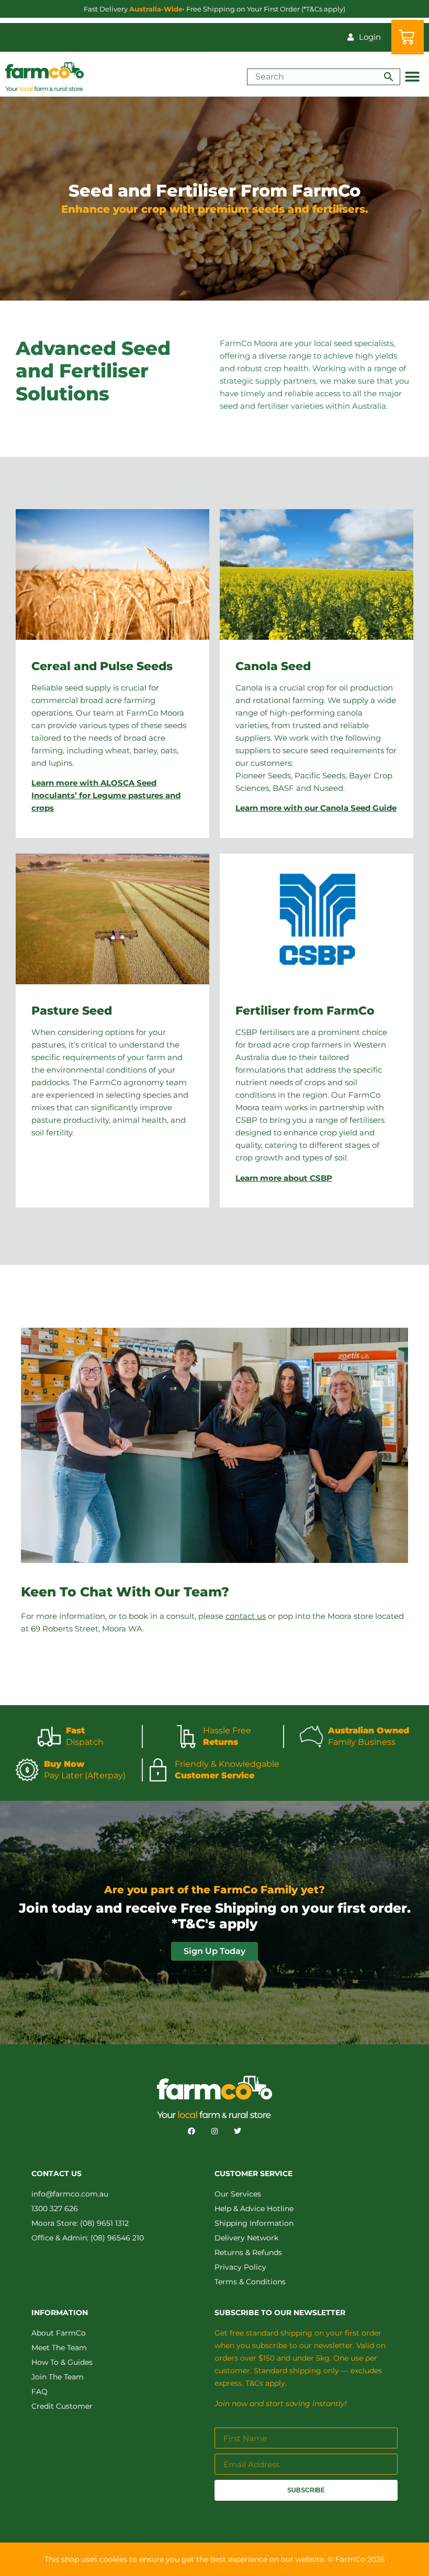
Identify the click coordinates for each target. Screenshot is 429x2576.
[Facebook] (191, 2131)
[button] (412, 77)
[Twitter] (238, 2131)
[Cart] (408, 37)
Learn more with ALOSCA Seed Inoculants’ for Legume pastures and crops (106, 795)
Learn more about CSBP (284, 1178)
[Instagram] (214, 2131)
